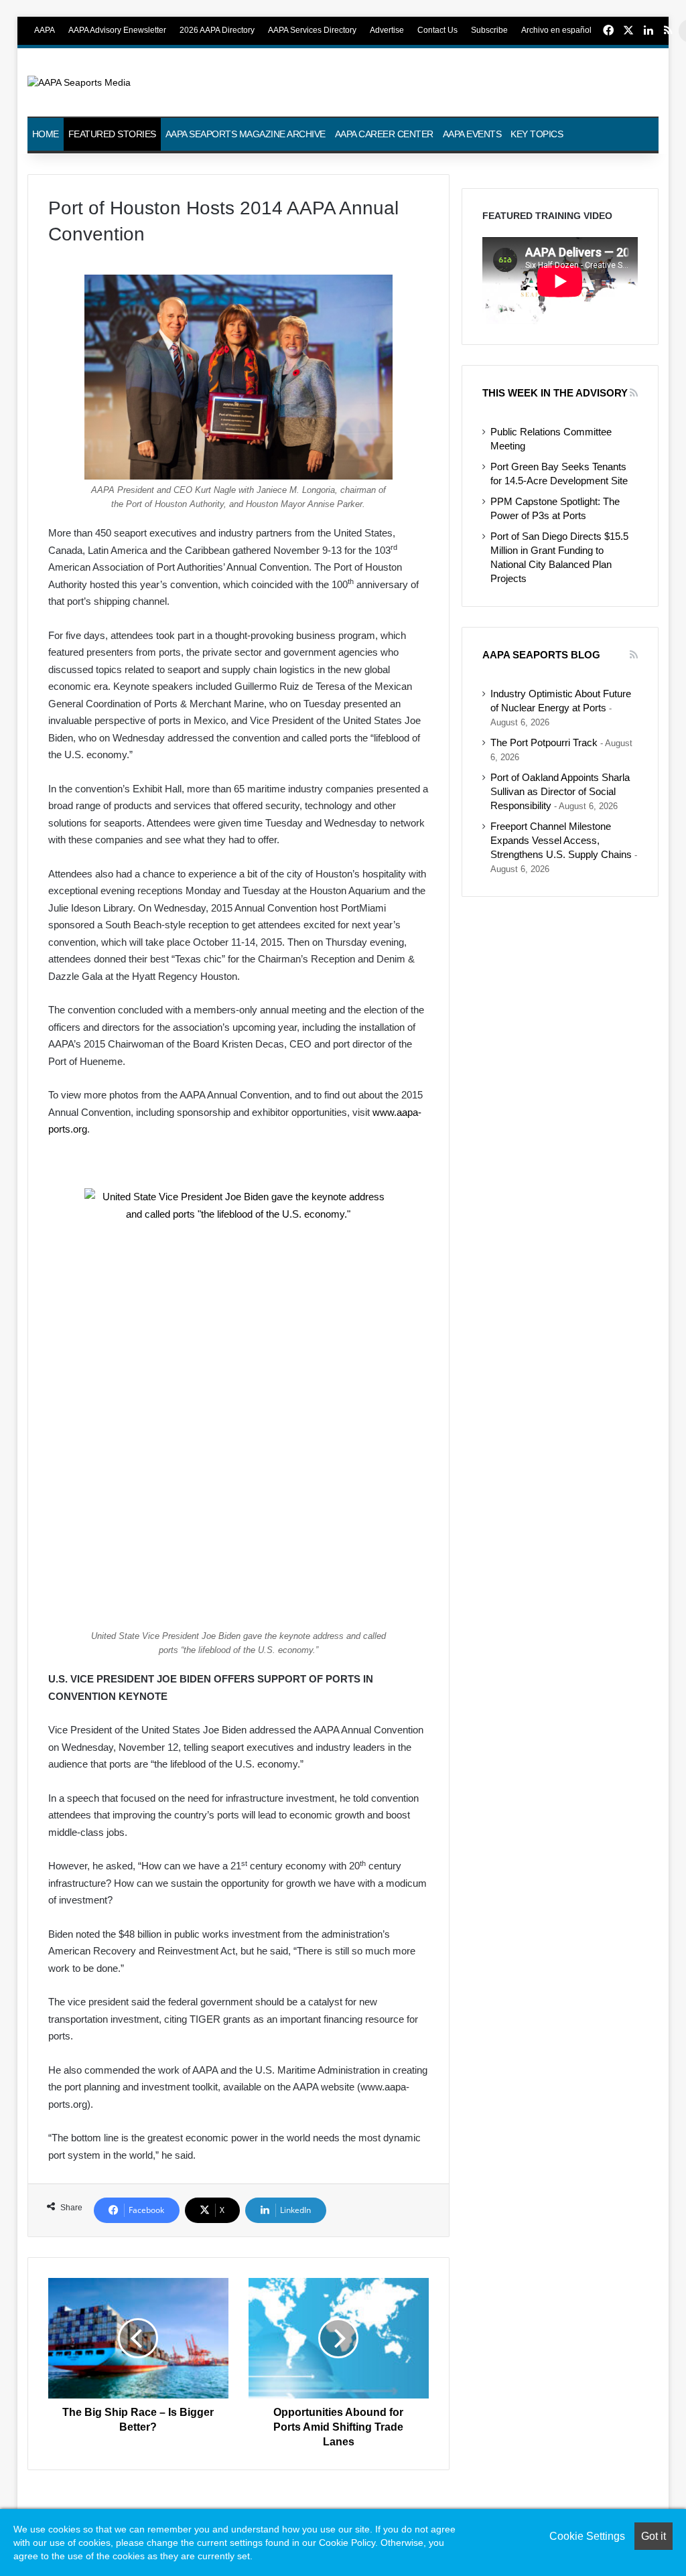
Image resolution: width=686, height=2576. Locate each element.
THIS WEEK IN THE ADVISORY (555, 393)
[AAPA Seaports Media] (79, 82)
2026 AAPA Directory (217, 30)
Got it (654, 2536)
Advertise (387, 30)
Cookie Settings (587, 2536)
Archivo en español (556, 30)
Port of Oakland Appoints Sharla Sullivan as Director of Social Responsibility (560, 792)
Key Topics (537, 134)
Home (46, 134)
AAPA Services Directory (312, 30)
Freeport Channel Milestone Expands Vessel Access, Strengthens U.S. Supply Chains (561, 841)
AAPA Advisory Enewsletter (117, 30)
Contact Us (437, 30)
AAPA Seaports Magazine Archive (246, 134)
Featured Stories (112, 134)
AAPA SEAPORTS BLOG (541, 655)
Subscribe (489, 30)
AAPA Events (472, 134)
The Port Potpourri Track (544, 743)
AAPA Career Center (384, 134)
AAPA (45, 30)
